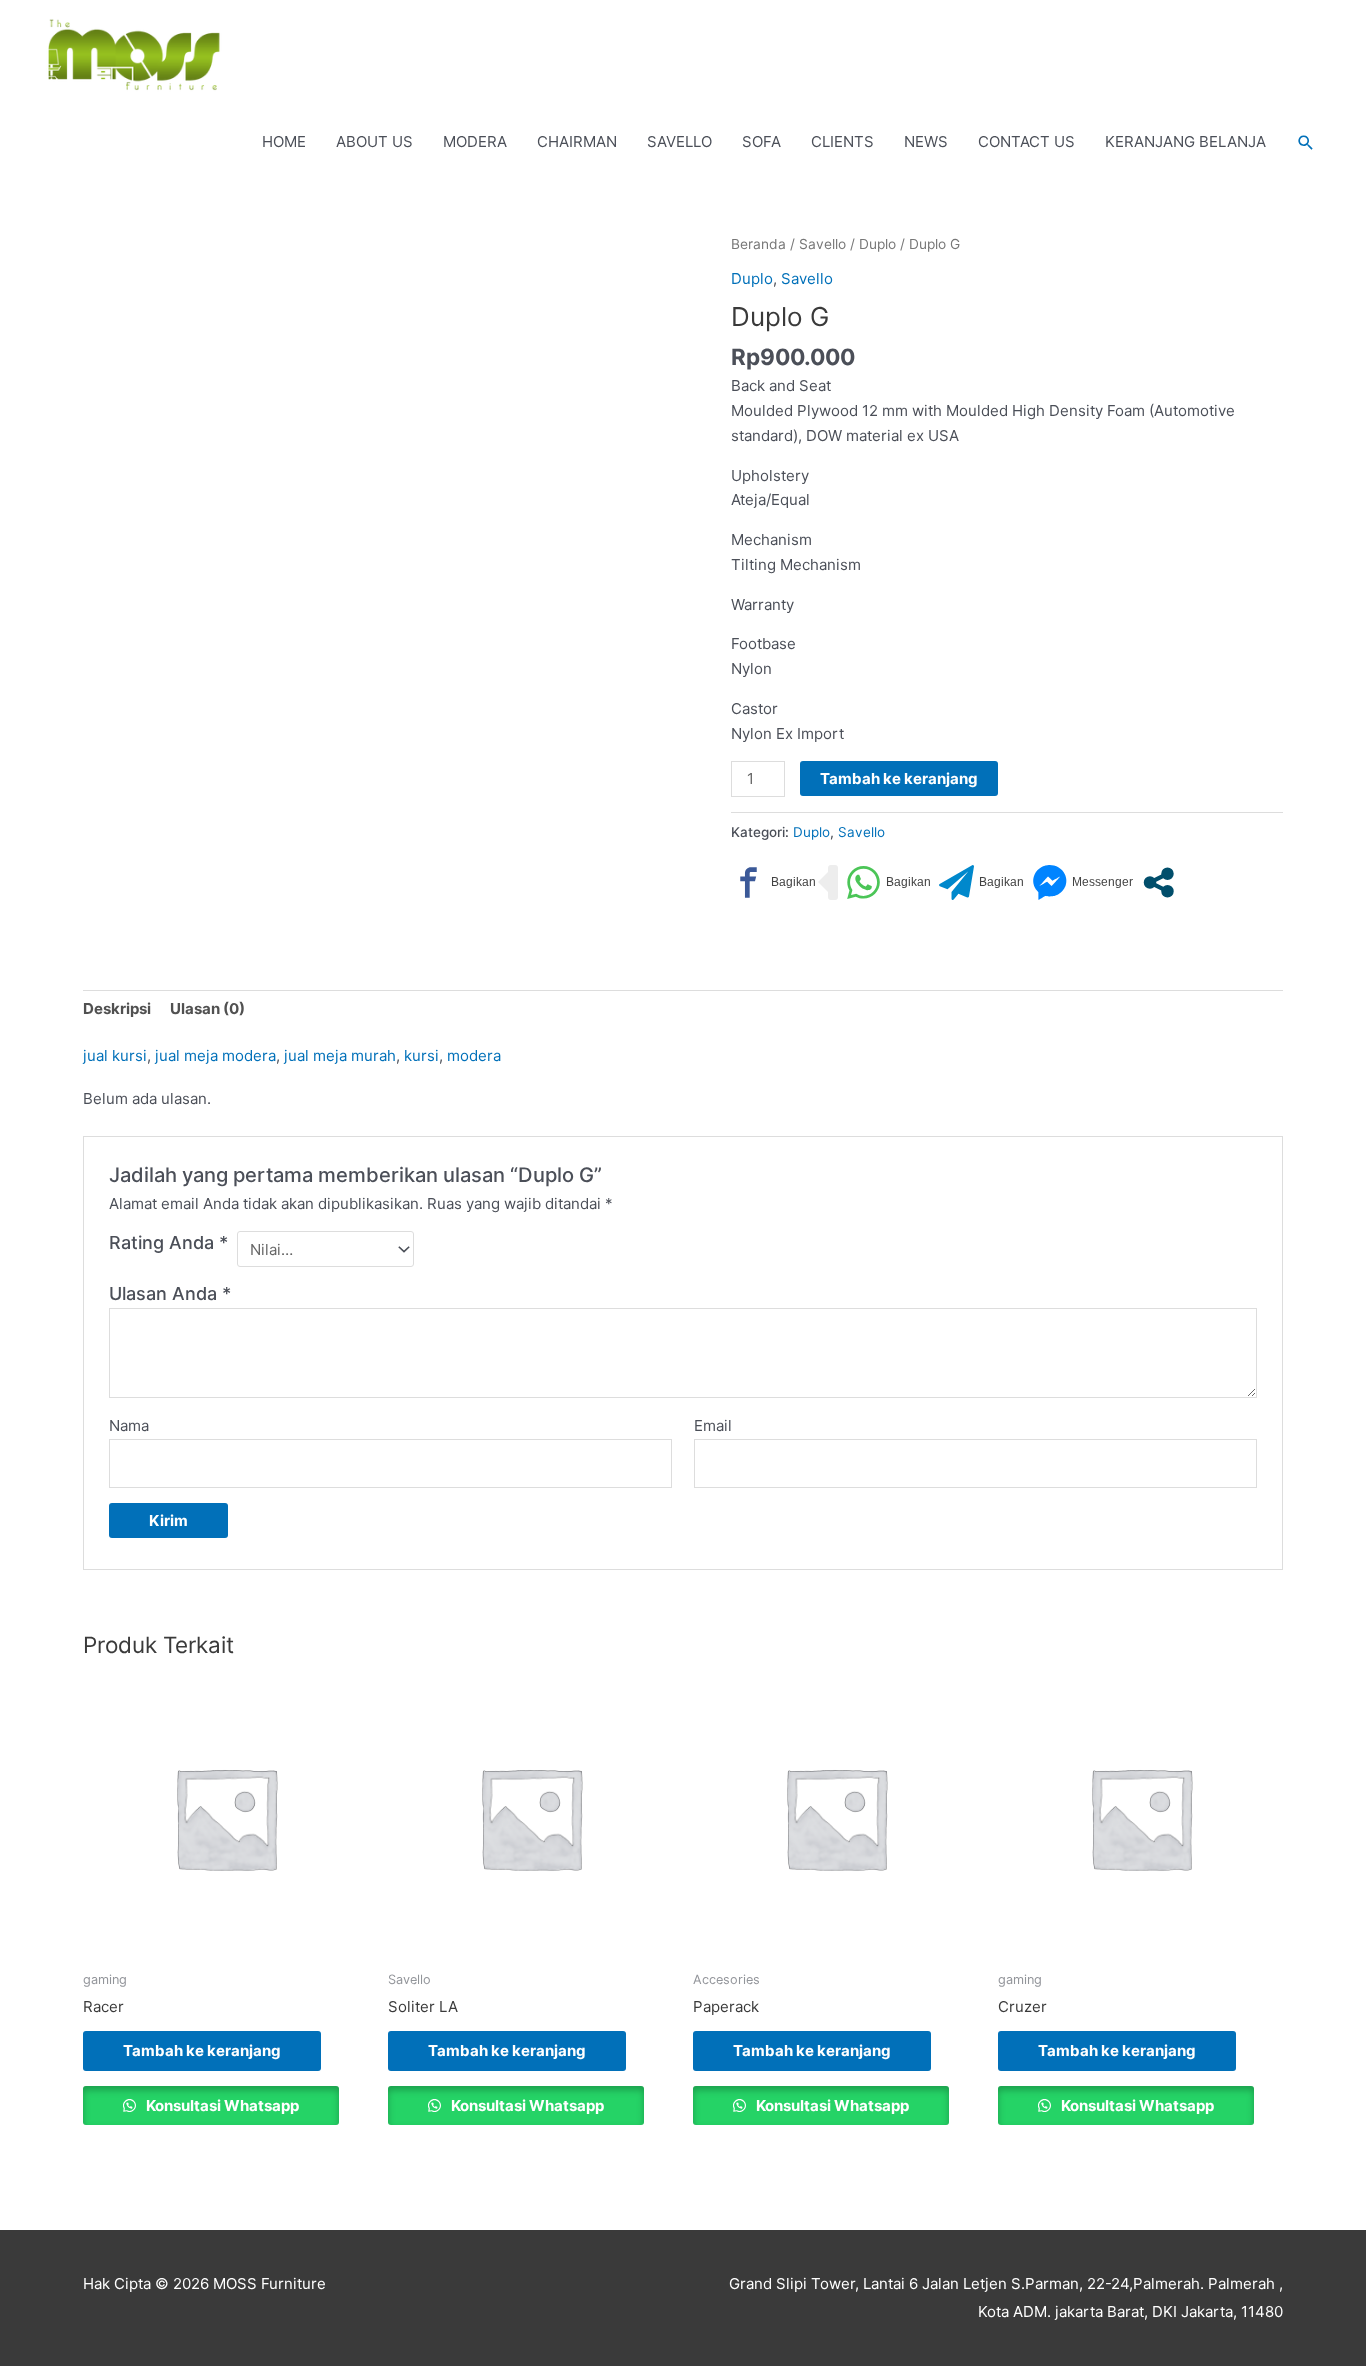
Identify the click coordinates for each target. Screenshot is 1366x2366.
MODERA (475, 141)
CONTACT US (1026, 141)
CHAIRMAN (577, 141)
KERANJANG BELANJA (1185, 141)
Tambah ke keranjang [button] (202, 2050)
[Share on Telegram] (981, 882)
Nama (129, 1425)
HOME (284, 141)
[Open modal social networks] (1158, 882)
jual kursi (115, 1055)
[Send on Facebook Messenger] (1082, 882)
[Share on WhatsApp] (888, 882)
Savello (822, 244)
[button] (1306, 143)
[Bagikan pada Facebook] (773, 882)
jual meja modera (215, 1055)
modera (474, 1055)
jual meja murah (340, 1055)
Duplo (877, 244)
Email (713, 1425)
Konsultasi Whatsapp (221, 2105)
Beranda (758, 244)
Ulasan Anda (170, 1293)
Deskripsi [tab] (117, 1008)
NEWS (926, 141)
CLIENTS (842, 141)
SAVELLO (679, 141)
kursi (421, 1055)
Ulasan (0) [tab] (207, 1008)
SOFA (761, 141)
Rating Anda (168, 1242)
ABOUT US (374, 141)
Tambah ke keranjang (899, 778)
